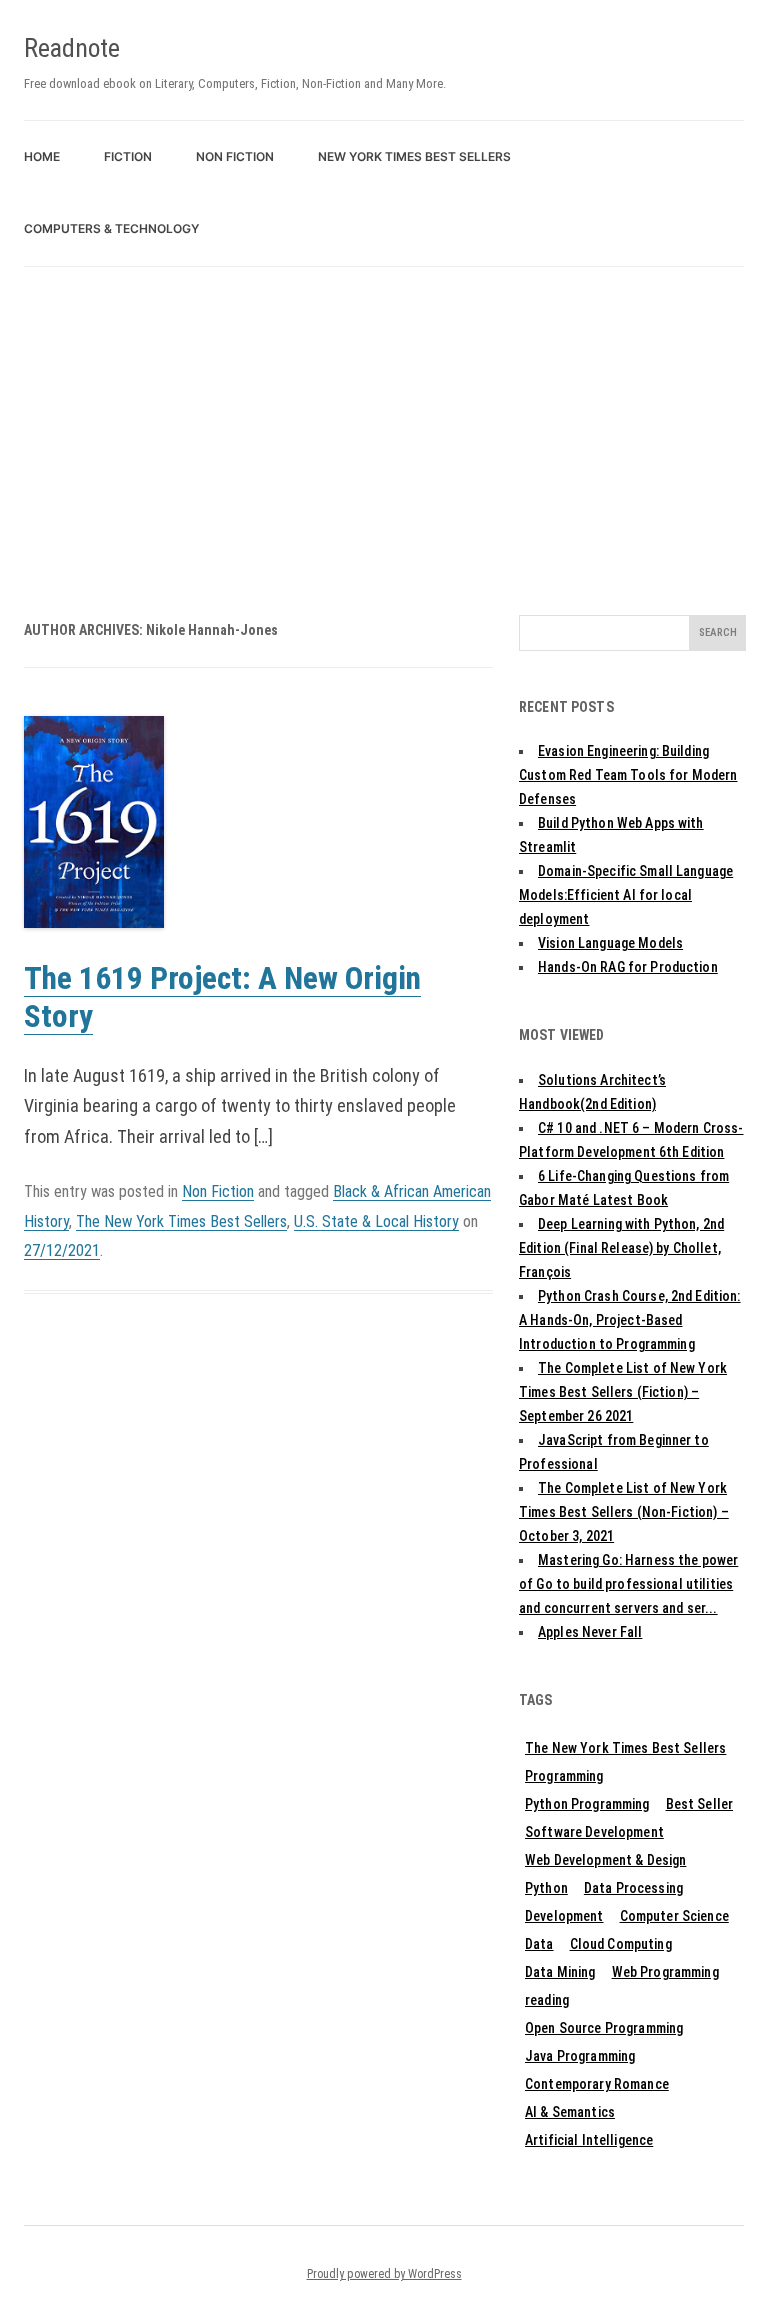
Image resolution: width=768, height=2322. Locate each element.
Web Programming (665, 1972)
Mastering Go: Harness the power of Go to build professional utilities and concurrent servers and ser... (628, 1584)
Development (564, 1916)
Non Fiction (235, 156)
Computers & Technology (111, 228)
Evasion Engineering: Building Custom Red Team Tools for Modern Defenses (628, 775)
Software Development (594, 1832)
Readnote (72, 48)
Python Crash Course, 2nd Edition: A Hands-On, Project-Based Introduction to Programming (630, 1320)
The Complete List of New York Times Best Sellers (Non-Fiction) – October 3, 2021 (624, 1512)
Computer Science (674, 1916)
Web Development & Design (605, 1860)
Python (546, 1888)
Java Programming (580, 2056)
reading (547, 2000)
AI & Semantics (570, 2112)
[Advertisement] (384, 417)
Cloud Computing (621, 1944)
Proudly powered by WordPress (384, 2274)
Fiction (128, 156)
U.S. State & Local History (376, 1221)
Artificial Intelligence (589, 2140)
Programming (564, 1776)
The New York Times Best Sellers (181, 1221)
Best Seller (700, 1804)
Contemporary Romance (597, 2084)
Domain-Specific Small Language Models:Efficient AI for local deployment (626, 895)
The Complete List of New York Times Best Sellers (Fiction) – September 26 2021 (623, 1392)
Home (42, 156)
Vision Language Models (610, 943)
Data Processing (633, 1888)
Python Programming (587, 1804)
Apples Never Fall (590, 1632)
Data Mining (560, 1972)
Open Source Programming (604, 2028)
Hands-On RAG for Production (628, 967)
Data (539, 1944)
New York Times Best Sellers (414, 156)
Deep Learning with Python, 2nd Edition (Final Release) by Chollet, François (621, 1248)
